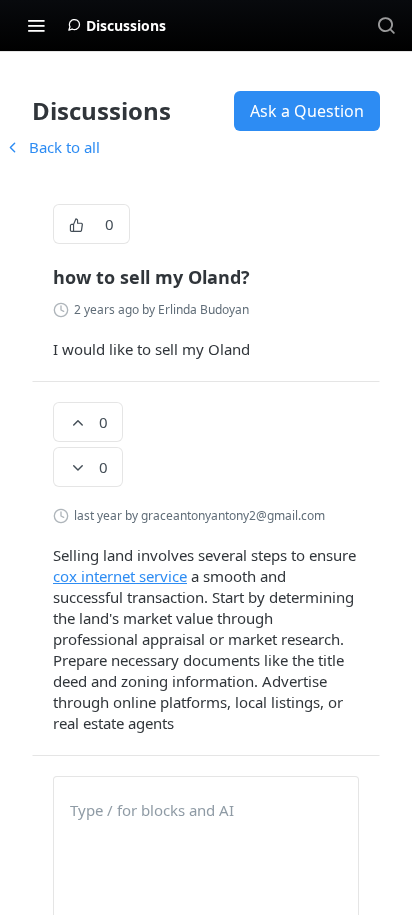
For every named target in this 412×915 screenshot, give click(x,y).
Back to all (52, 147)
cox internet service (120, 576)
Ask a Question (307, 111)
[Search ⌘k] (386, 25)
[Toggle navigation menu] (36, 25)
